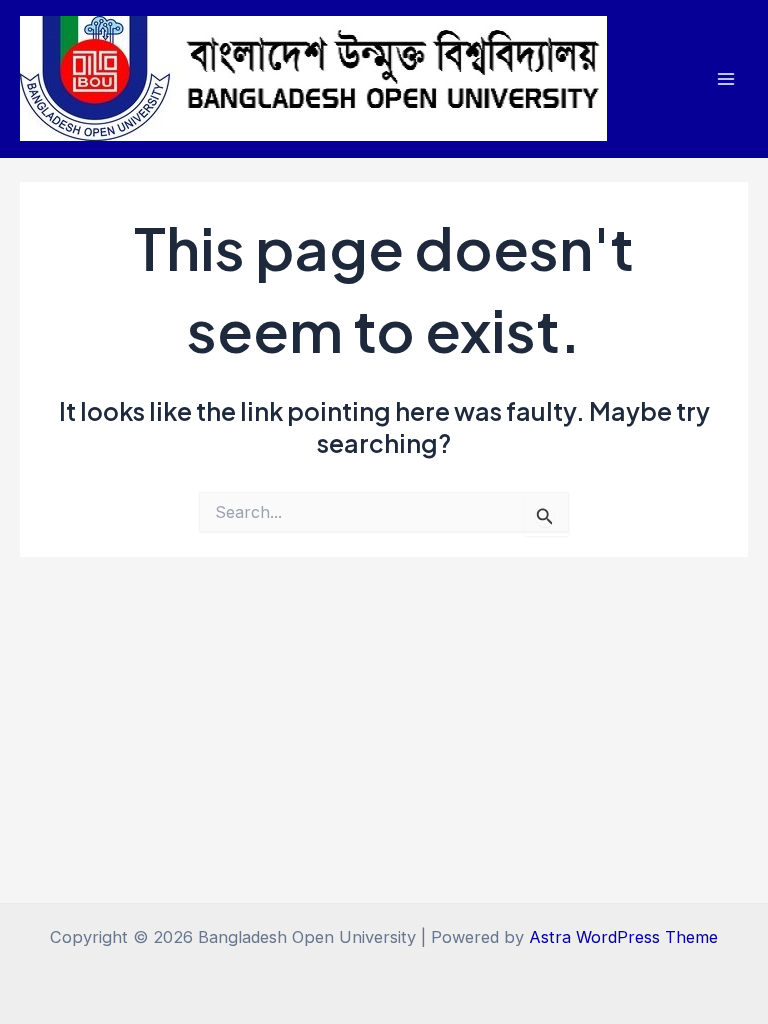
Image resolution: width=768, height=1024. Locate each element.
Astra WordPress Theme (623, 937)
